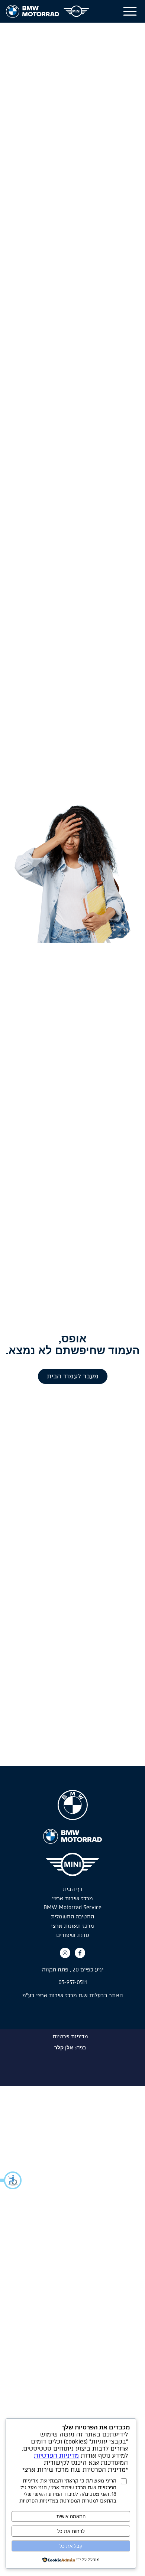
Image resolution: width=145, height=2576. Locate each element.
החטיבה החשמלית (72, 1917)
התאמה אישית (71, 2516)
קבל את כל (71, 2546)
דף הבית (73, 1889)
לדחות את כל (71, 2531)
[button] (11, 2180)
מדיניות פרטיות (70, 2037)
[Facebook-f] (80, 1953)
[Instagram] (65, 1953)
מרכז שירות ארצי (72, 1899)
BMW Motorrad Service (72, 1908)
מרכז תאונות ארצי (72, 1926)
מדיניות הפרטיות (56, 2456)
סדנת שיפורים (73, 1935)
